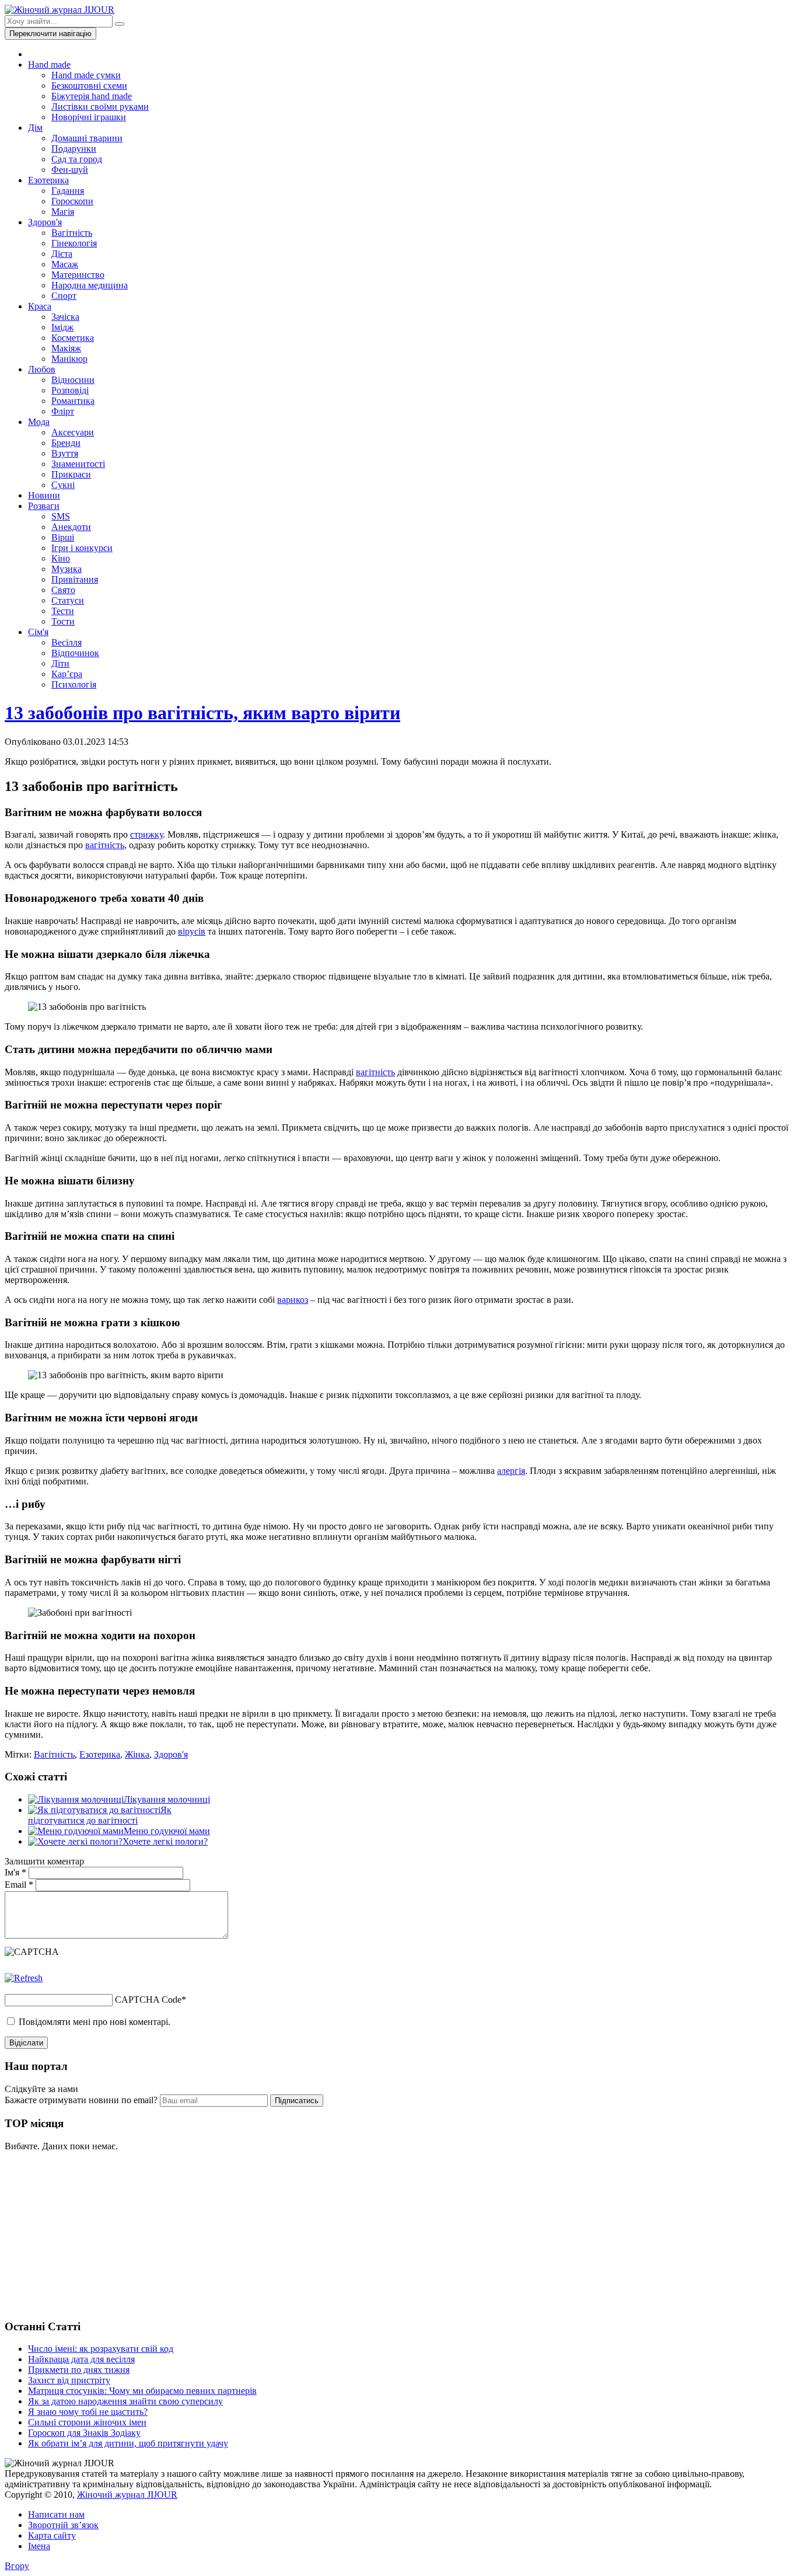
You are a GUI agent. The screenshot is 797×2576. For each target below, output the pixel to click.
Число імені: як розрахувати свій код (101, 2349)
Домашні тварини (87, 138)
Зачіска (65, 317)
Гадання (68, 191)
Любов (42, 369)
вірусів (192, 931)
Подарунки (74, 149)
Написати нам (56, 2514)
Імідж (62, 327)
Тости (63, 621)
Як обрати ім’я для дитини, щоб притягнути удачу (128, 2443)
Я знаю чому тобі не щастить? (88, 2412)
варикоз (293, 1300)
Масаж (65, 264)
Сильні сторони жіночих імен (87, 2422)
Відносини (73, 380)
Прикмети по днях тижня (79, 2370)
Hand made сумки (86, 75)
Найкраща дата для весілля (81, 2359)
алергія (511, 1471)
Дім (35, 128)
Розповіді (70, 390)
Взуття (65, 453)
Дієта (62, 254)
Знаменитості (78, 464)
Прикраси (71, 474)
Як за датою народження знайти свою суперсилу (125, 2401)
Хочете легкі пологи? (165, 1841)
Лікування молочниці (167, 1799)
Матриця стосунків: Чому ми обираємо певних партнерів (142, 2391)
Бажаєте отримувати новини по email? (81, 2100)
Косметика (73, 338)
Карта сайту (52, 2535)
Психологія (74, 684)
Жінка (137, 1754)
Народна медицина (90, 285)
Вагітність (72, 233)
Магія (63, 212)
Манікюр (69, 359)
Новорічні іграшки (89, 117)
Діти (60, 663)
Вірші (63, 537)
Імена (39, 2546)
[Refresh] (24, 1978)
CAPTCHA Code (148, 2000)
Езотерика (48, 180)
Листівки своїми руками (100, 107)
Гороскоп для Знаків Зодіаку (84, 2433)
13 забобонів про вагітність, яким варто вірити (202, 713)
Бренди (66, 443)
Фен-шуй (70, 170)
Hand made (49, 65)
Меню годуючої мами (167, 1831)
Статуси (68, 600)
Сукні (63, 485)
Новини (44, 495)
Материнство (78, 275)
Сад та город (77, 159)
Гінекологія (74, 243)
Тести (63, 611)
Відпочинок (75, 653)
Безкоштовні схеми (89, 86)
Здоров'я (45, 222)
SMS (61, 516)
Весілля (67, 642)
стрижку (146, 834)
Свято (63, 590)
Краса (40, 306)
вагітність (105, 845)
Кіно (61, 558)
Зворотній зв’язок (63, 2525)
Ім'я (15, 1872)
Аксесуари (73, 432)
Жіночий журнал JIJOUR (127, 2495)
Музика (67, 569)
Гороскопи (72, 201)
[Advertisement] (92, 2234)
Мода (39, 422)
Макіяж (66, 348)
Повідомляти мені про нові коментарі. (95, 2022)
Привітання (75, 579)
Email (19, 1885)
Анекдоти (71, 527)
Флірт (63, 411)
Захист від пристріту (69, 2380)
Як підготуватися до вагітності (100, 1815)
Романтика (73, 401)
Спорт (64, 296)
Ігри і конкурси (82, 548)
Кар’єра (67, 674)
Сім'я (38, 632)
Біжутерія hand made (92, 96)
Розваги (44, 506)
